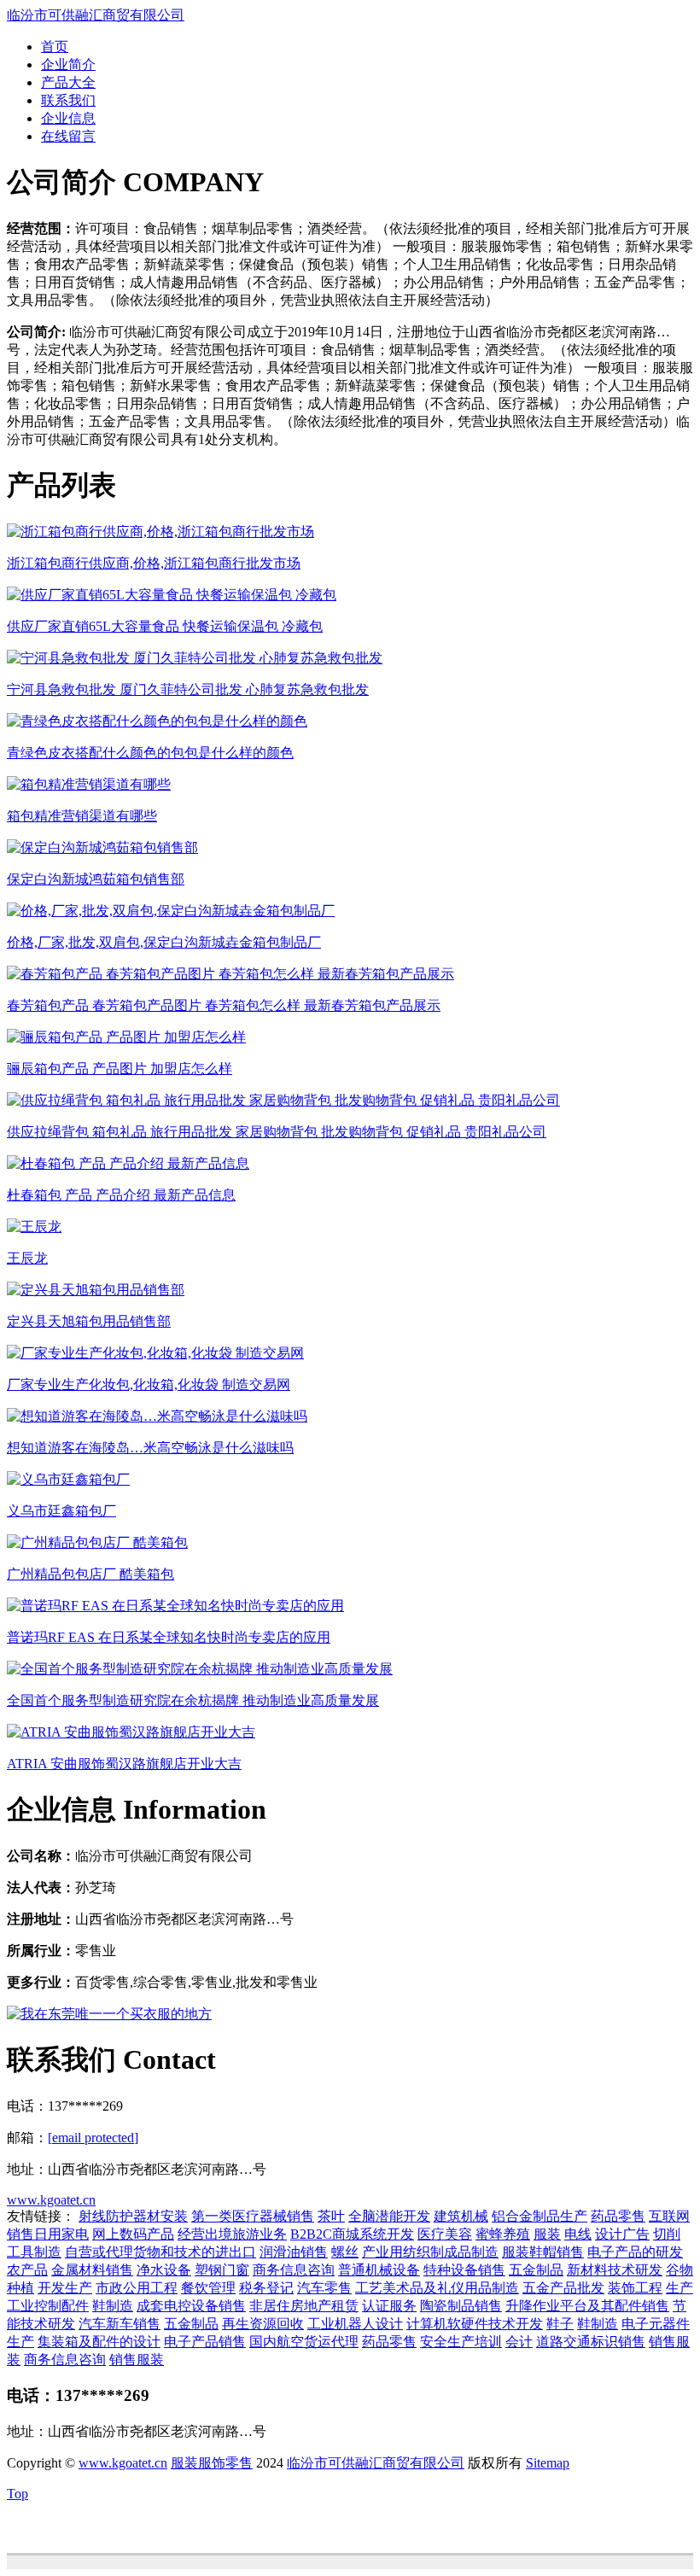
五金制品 (536, 2270)
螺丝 (345, 2252)
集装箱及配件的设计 (99, 2342)
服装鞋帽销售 (543, 2252)
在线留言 (68, 136)
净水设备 (164, 2270)
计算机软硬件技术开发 (475, 2324)
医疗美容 (445, 2234)
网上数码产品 (133, 2234)
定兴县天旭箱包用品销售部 (89, 1321)
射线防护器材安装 (133, 2216)
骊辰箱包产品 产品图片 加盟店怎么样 (120, 1069)
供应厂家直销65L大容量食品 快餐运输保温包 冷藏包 (165, 626)
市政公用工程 (137, 2288)
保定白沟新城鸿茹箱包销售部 (96, 879)
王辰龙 (27, 1258)
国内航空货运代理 (304, 2342)
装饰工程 (635, 2288)
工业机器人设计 (355, 2324)
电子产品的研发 (635, 2252)
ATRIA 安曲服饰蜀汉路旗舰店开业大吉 (124, 1764)
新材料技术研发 (615, 2270)
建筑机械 (461, 2216)
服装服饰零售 (212, 2463)
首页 (55, 47)
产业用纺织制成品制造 (430, 2252)
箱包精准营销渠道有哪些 (82, 816)
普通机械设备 (379, 2270)
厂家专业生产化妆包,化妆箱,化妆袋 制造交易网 (149, 1384)
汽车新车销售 (120, 2324)
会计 (519, 2342)
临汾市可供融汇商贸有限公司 (96, 15)
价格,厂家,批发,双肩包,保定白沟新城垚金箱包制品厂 (164, 942)
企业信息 (68, 118)
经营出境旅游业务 (232, 2234)
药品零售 (618, 2216)
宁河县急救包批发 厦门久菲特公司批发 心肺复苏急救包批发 (188, 689)
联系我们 (68, 100)
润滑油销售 (294, 2252)
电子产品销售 (205, 2342)
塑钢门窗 (222, 2270)
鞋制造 (113, 2306)
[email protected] (93, 2138)
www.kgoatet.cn (51, 2200)
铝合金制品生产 (540, 2216)
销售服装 (137, 2360)
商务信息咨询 (294, 2270)
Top (17, 2494)
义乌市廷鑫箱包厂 (61, 1511)
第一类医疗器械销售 (253, 2216)
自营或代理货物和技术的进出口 (160, 2252)
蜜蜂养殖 (503, 2234)
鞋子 (560, 2324)
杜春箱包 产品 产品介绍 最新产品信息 (121, 1195)
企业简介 (68, 64)
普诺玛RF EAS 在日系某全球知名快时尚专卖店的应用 (169, 1637)
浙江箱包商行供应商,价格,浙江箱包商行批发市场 (154, 563)
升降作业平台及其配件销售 (587, 2306)
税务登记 (266, 2288)
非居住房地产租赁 (304, 2306)
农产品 (27, 2270)
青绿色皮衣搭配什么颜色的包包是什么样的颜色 (150, 753)
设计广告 (622, 2234)
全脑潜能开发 (389, 2216)
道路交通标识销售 (591, 2342)
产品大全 (68, 82)
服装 (547, 2234)
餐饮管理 (208, 2288)
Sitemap (548, 2463)
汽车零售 (324, 2288)
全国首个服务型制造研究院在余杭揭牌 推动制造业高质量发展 (193, 1700)
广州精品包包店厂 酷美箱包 (90, 1574)
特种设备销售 (464, 2270)
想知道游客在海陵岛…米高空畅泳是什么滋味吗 (150, 1448)
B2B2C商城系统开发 (352, 2234)
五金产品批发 (563, 2288)
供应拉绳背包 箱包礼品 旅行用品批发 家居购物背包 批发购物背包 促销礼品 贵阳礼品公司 (277, 1132)
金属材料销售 (92, 2270)
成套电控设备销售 (191, 2306)
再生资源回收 (263, 2324)
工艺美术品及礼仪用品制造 (437, 2288)
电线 (578, 2234)
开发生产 (65, 2288)
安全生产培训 (461, 2342)
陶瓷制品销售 (461, 2306)
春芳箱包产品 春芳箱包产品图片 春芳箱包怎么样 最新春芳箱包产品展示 (224, 1005)
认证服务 (389, 2306)
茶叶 (331, 2216)
